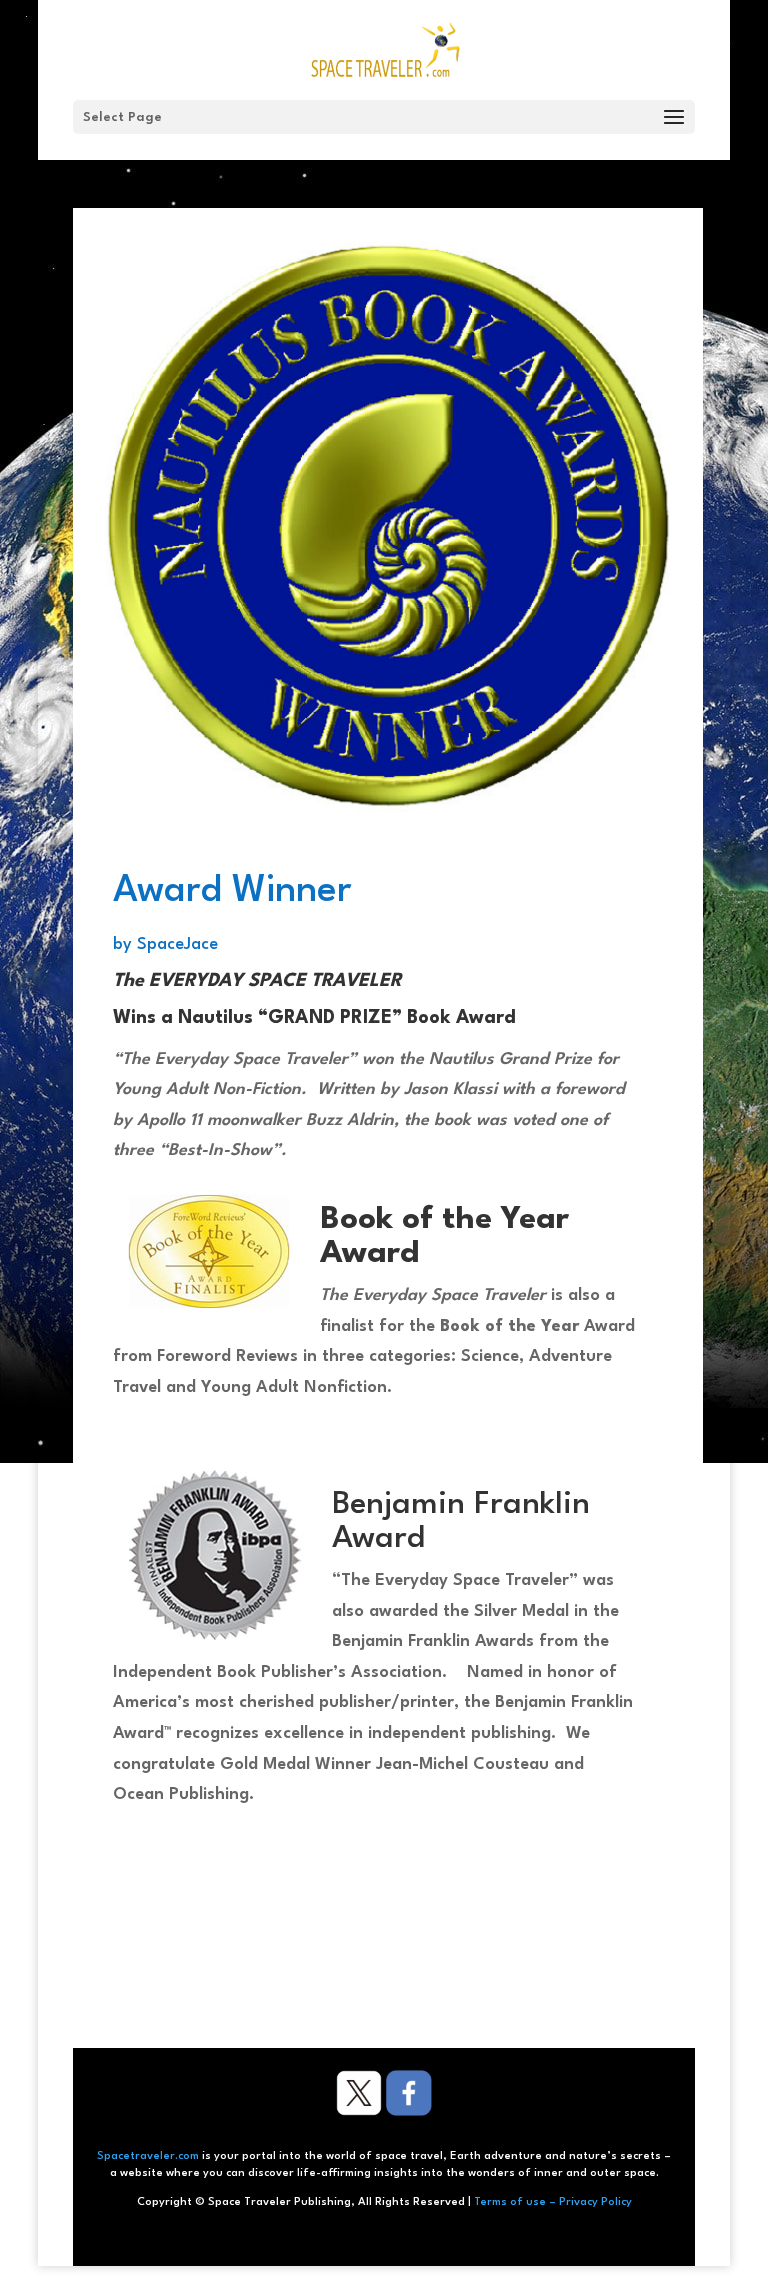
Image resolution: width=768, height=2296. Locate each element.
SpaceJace (177, 944)
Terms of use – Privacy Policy (553, 2202)
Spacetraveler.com (148, 2156)
